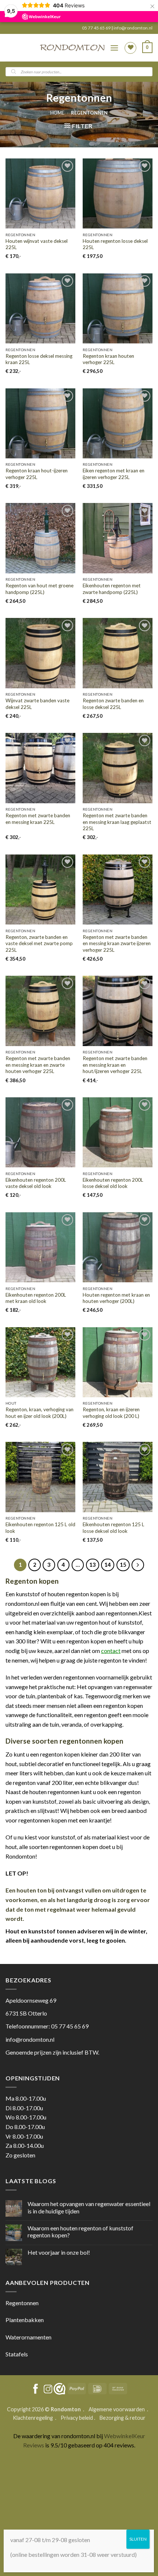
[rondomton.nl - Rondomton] (72, 48)
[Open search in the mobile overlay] (79, 72)
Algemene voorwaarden (117, 2409)
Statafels (17, 2354)
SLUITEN (138, 2539)
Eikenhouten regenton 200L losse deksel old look (113, 1183)
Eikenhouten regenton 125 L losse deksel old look (114, 1528)
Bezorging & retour (123, 2418)
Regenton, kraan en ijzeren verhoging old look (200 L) (111, 1413)
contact (111, 1651)
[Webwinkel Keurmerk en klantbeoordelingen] (60, 2389)
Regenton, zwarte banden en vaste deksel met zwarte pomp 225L (39, 943)
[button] (114, 48)
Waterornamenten (28, 2337)
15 (123, 1565)
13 (93, 1565)
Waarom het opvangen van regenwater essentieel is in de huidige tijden (89, 2207)
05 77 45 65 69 (97, 28)
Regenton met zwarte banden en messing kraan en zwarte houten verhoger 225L (38, 1065)
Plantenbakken (25, 2320)
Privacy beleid (77, 2418)
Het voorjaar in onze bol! (59, 2252)
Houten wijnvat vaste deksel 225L (37, 244)
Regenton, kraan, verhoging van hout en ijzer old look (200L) (39, 1413)
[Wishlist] (130, 48)
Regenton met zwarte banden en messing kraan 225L (38, 819)
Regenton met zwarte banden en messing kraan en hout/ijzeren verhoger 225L (115, 1065)
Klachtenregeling (33, 2418)
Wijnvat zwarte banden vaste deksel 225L (37, 704)
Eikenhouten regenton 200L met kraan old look (36, 1298)
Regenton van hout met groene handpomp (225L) (39, 589)
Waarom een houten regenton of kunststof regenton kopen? (80, 2231)
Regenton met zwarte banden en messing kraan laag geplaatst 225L (117, 822)
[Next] (138, 1565)
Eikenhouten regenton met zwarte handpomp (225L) (112, 589)
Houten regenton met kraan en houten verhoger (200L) (116, 1298)
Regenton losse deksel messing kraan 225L (39, 359)
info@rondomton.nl (133, 28)
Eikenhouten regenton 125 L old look (40, 1528)
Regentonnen (22, 2303)
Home (57, 113)
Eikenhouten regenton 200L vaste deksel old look (36, 1183)
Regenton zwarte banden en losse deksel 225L (113, 704)
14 (108, 1565)
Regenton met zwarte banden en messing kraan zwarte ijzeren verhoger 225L (117, 943)
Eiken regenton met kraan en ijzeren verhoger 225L (114, 474)
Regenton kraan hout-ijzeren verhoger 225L (37, 474)
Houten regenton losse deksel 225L (115, 244)
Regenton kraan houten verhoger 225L (108, 359)
